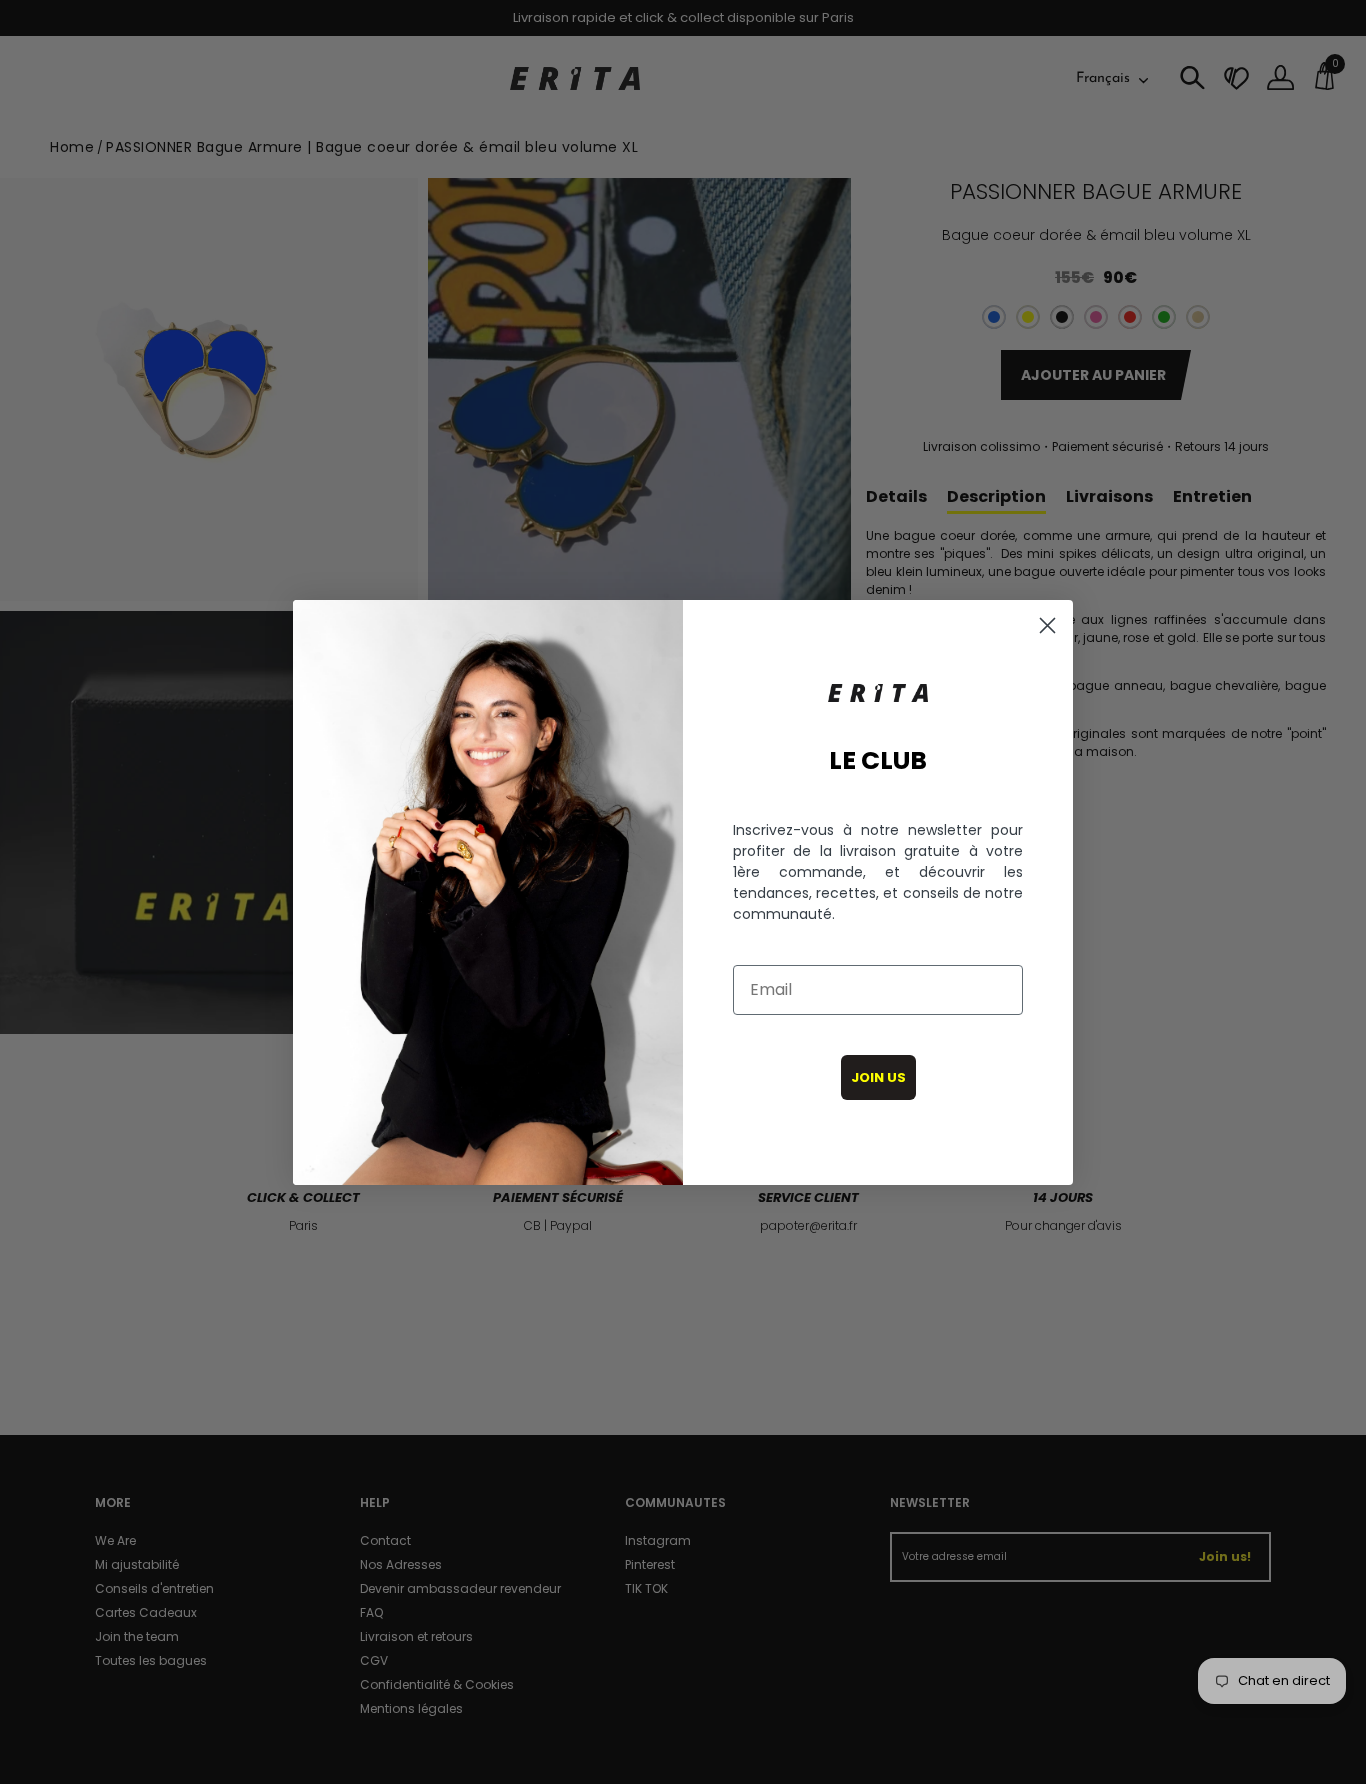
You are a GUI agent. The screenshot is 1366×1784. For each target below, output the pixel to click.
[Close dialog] (1047, 625)
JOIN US (878, 1077)
